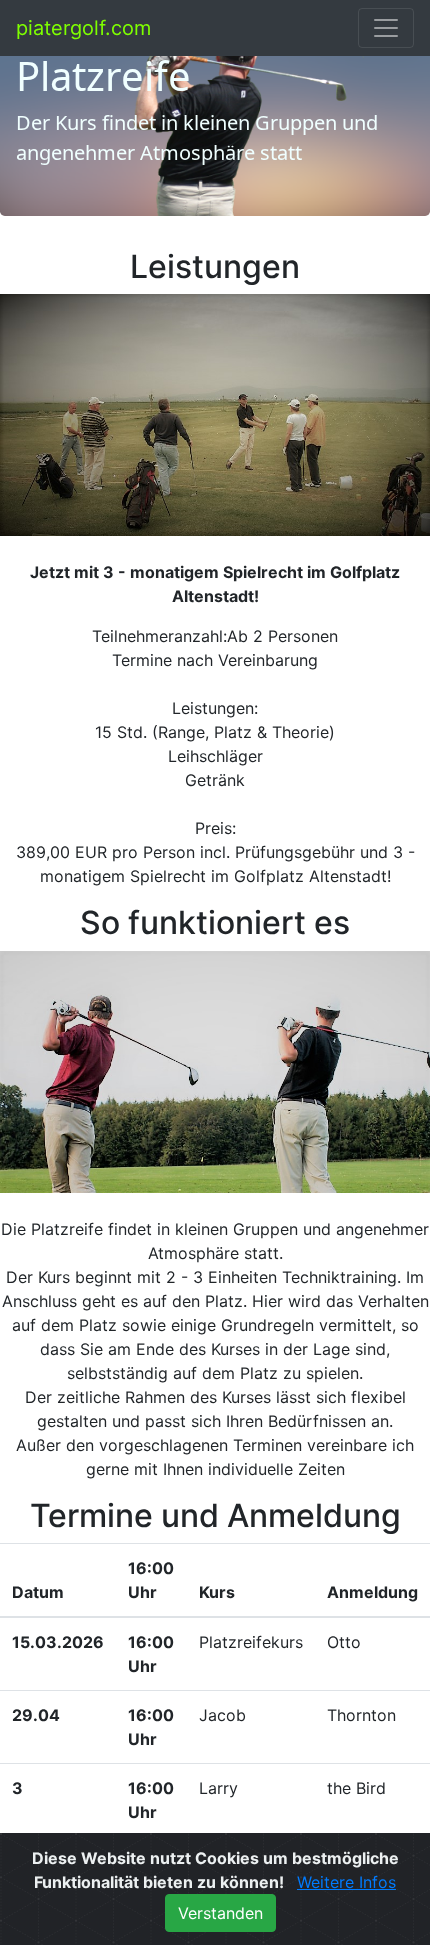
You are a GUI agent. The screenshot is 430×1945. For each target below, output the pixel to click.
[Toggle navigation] (386, 28)
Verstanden (220, 1913)
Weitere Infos (346, 1882)
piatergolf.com (83, 28)
